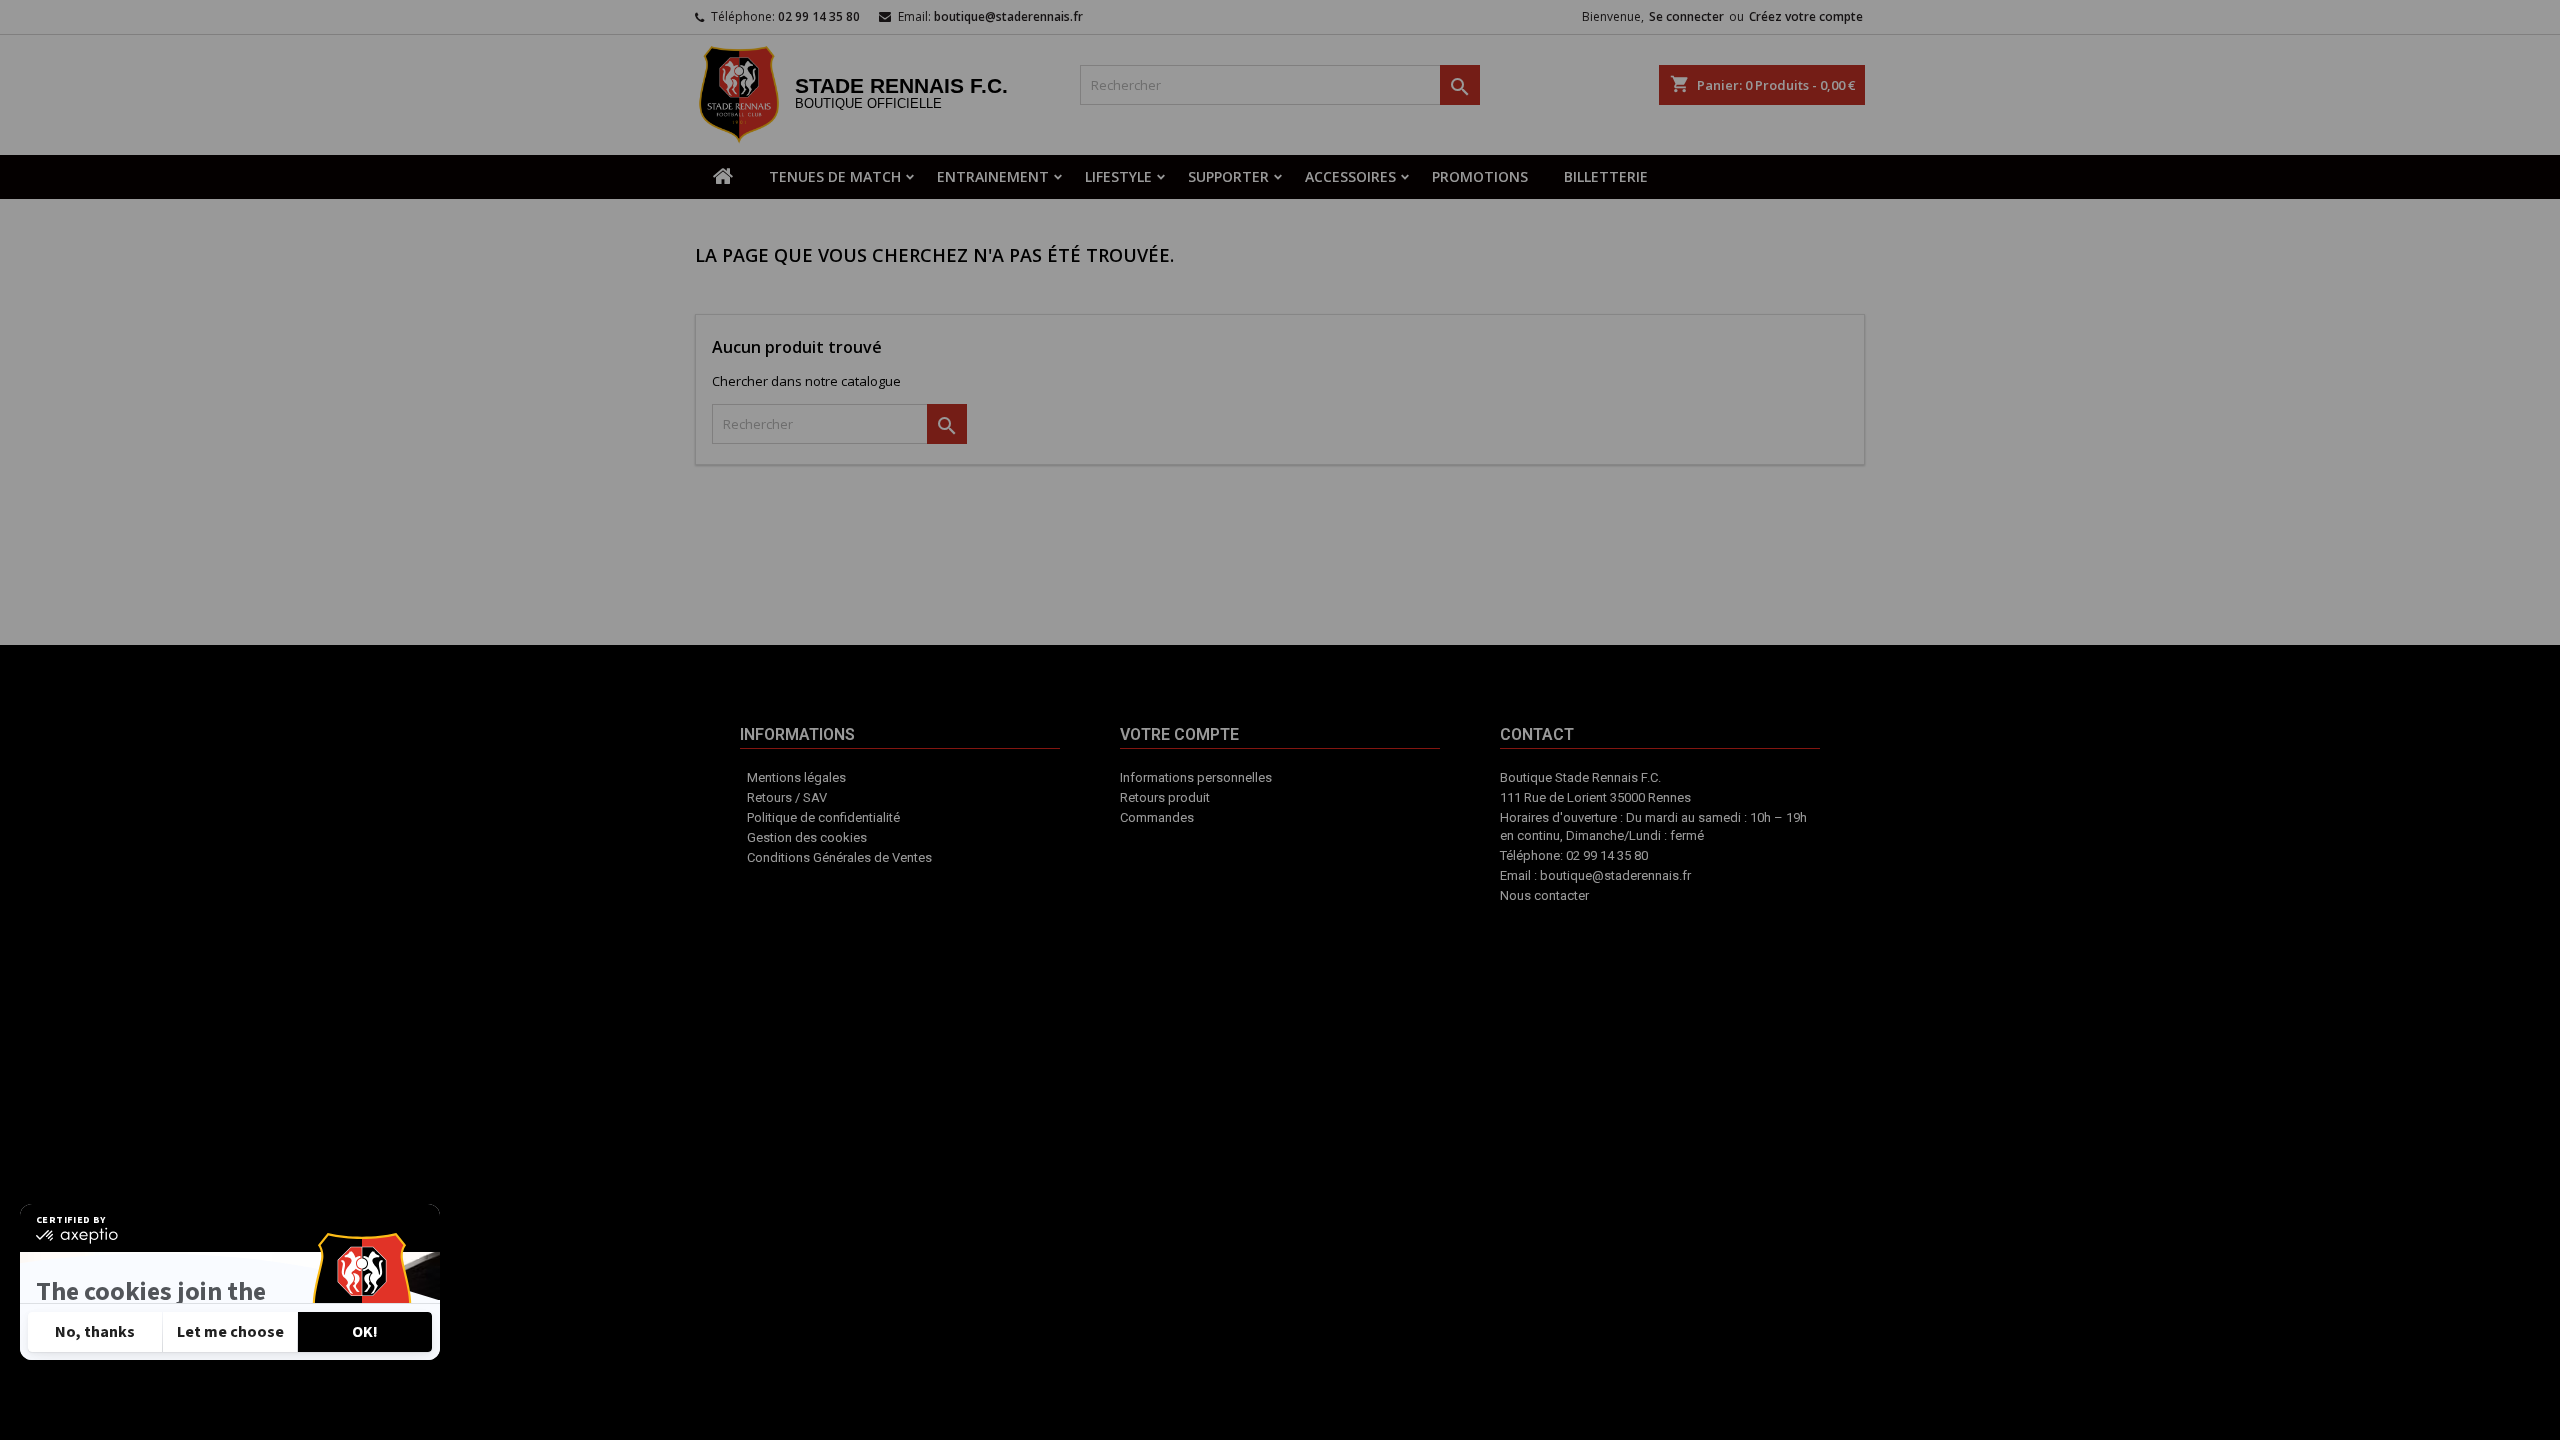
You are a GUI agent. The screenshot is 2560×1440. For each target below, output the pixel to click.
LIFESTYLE (1118, 176)
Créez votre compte (1806, 16)
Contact (1339, 856)
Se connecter (1686, 16)
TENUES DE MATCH (835, 176)
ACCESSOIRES (1350, 176)
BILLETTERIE (1606, 176)
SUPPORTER (1228, 176)
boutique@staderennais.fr (1008, 16)
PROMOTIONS (1480, 176)
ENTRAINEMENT (993, 176)
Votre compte (1253, 866)
